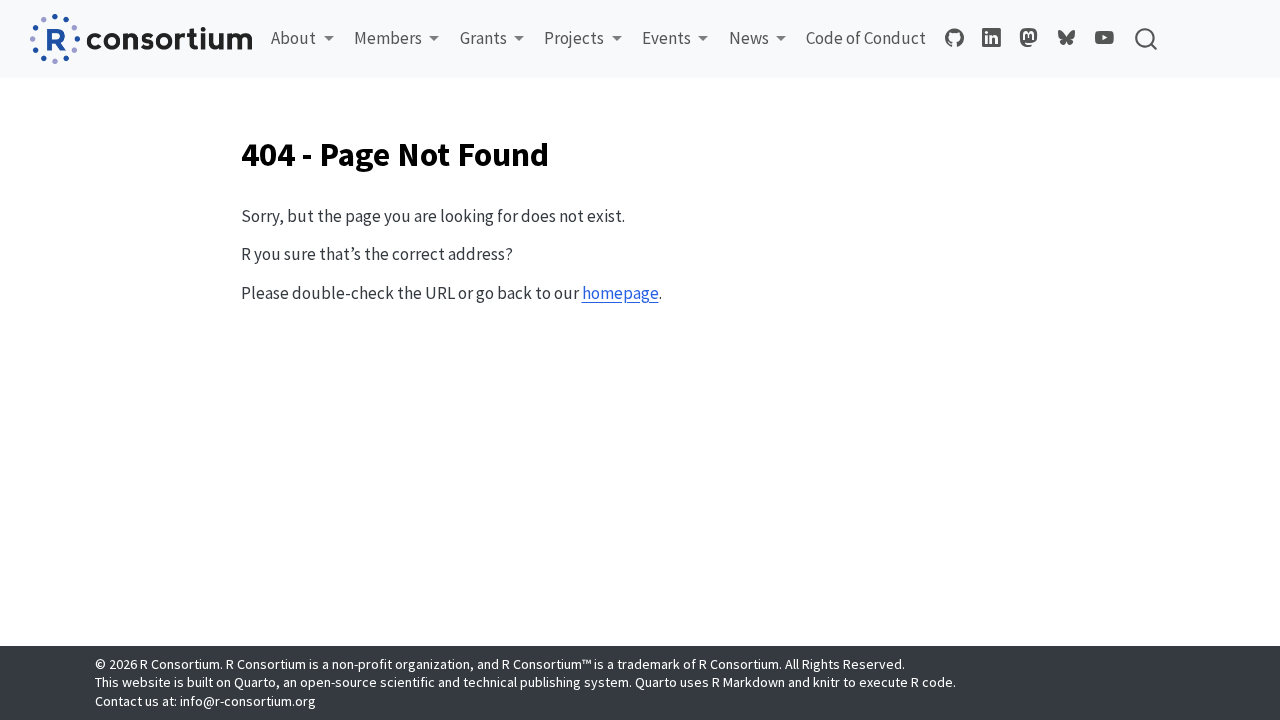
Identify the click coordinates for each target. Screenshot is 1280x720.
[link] (302, 38)
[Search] (1146, 38)
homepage (620, 293)
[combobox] (1147, 38)
